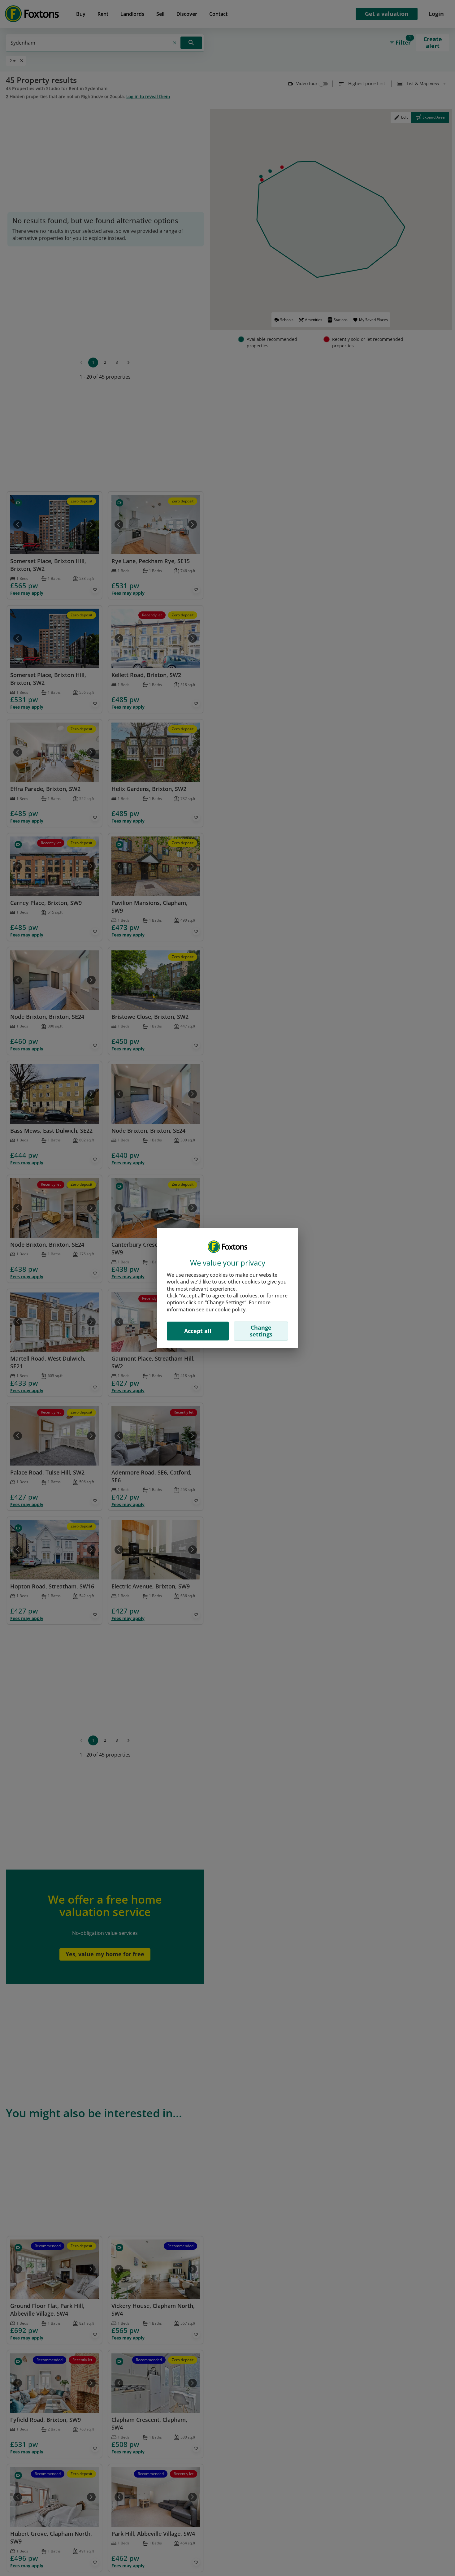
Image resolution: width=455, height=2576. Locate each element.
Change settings (261, 1331)
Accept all (198, 1331)
